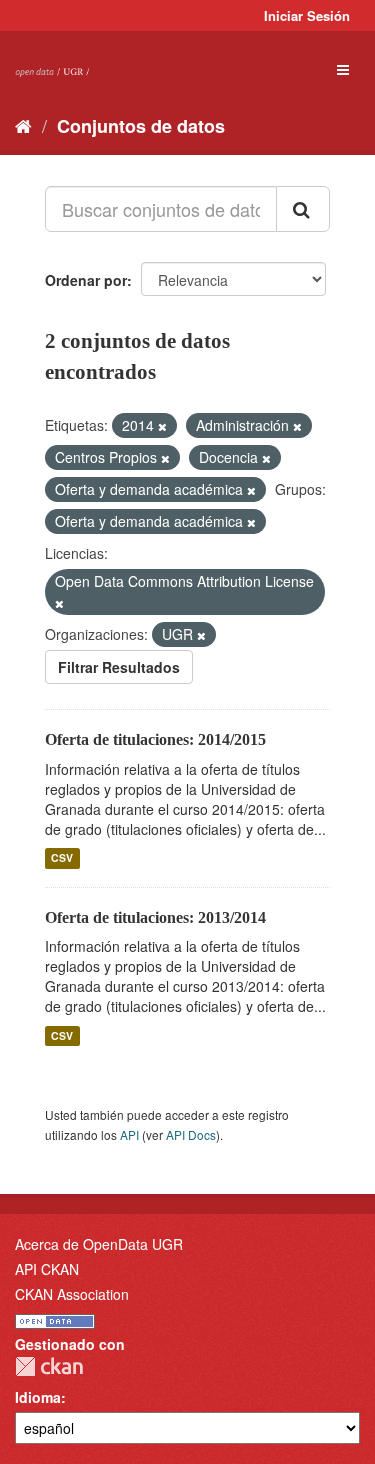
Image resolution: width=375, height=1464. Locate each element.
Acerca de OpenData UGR (99, 1244)
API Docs (191, 1134)
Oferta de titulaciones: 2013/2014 (155, 917)
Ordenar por (86, 280)
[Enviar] (303, 209)
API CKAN (47, 1269)
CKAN (49, 1366)
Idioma (38, 1397)
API (129, 1134)
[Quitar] (162, 426)
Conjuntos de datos (141, 126)
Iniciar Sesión (307, 15)
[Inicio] (23, 125)
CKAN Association (72, 1294)
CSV (62, 858)
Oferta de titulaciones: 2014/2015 (155, 739)
